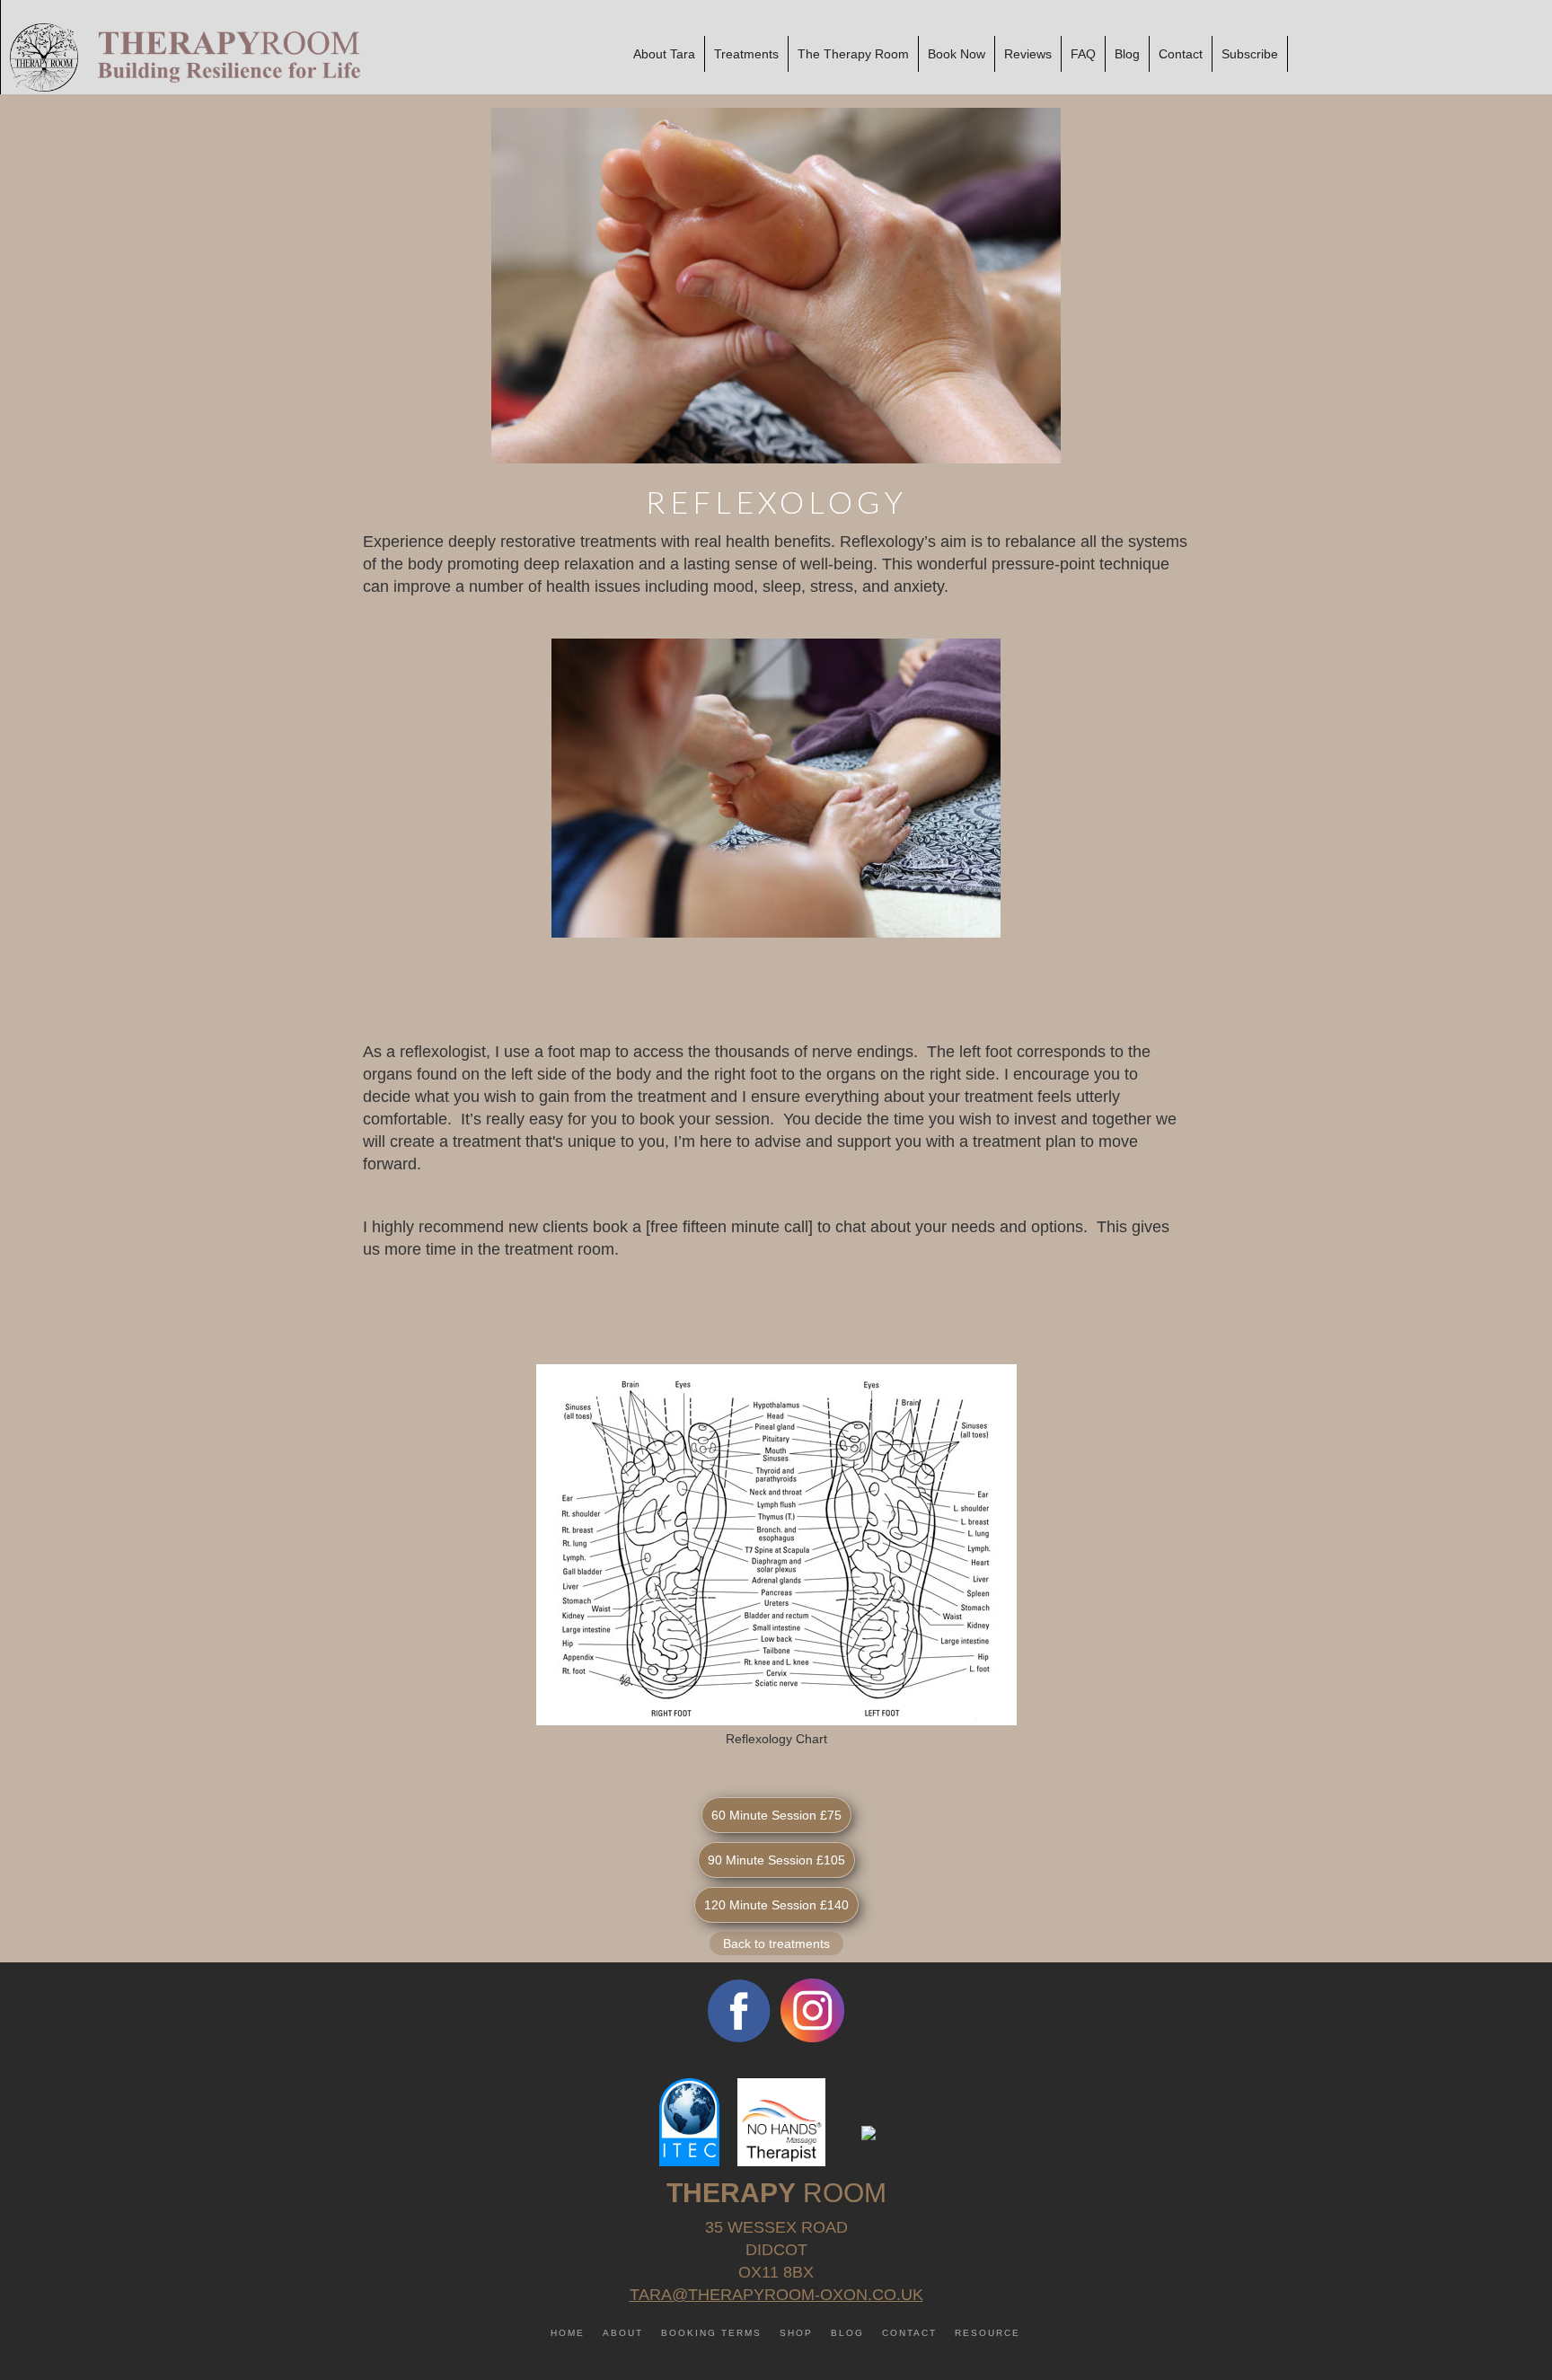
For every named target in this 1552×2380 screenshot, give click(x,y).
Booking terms (711, 2333)
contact (909, 2333)
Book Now (957, 54)
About (623, 2333)
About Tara (664, 54)
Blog (1127, 54)
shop (796, 2333)
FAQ (1083, 54)
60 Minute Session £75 (776, 1815)
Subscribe (1250, 54)
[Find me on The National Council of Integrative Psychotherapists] (869, 2131)
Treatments (746, 54)
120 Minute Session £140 (776, 1905)
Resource (988, 2333)
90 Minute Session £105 (776, 1860)
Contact (1181, 54)
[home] (181, 57)
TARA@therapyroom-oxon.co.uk (776, 2295)
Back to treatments (776, 1944)
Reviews (1028, 54)
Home (568, 2333)
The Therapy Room (853, 54)
